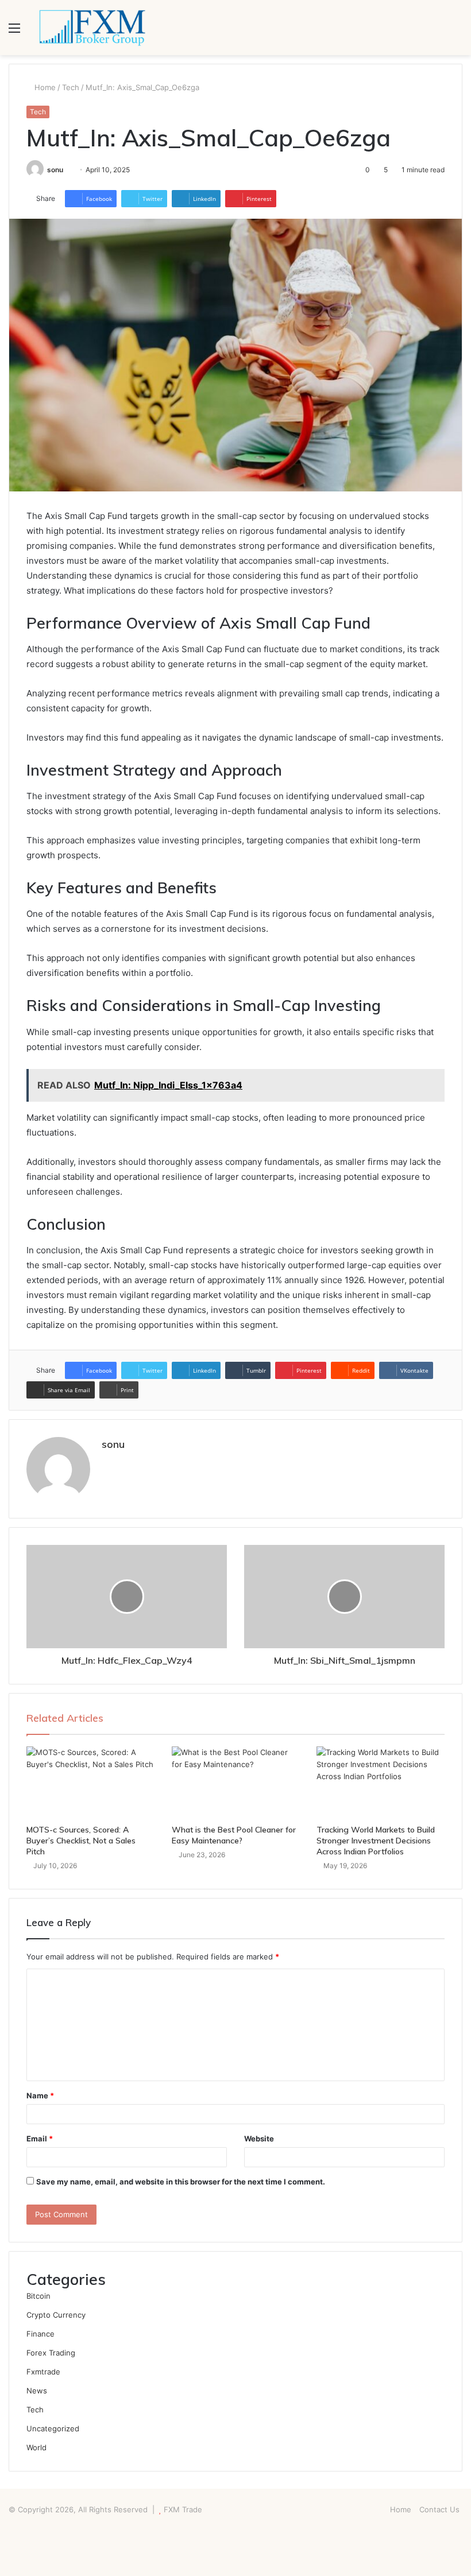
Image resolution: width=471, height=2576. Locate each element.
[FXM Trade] (92, 28)
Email (40, 2139)
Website (259, 2139)
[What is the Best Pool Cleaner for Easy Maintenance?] (236, 1783)
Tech (71, 87)
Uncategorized (53, 2428)
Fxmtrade (43, 2372)
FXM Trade (183, 2509)
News (37, 2391)
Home (44, 87)
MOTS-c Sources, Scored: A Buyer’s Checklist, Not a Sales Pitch (81, 1841)
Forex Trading (51, 2353)
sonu (55, 170)
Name (40, 2095)
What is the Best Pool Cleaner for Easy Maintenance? (234, 1835)
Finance (40, 2334)
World (36, 2447)
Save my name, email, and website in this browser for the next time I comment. (181, 2182)
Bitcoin (38, 2296)
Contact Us (439, 2509)
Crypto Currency (56, 2315)
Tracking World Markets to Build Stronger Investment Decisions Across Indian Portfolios (376, 1841)
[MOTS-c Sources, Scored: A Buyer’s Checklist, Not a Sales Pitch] (90, 1783)
